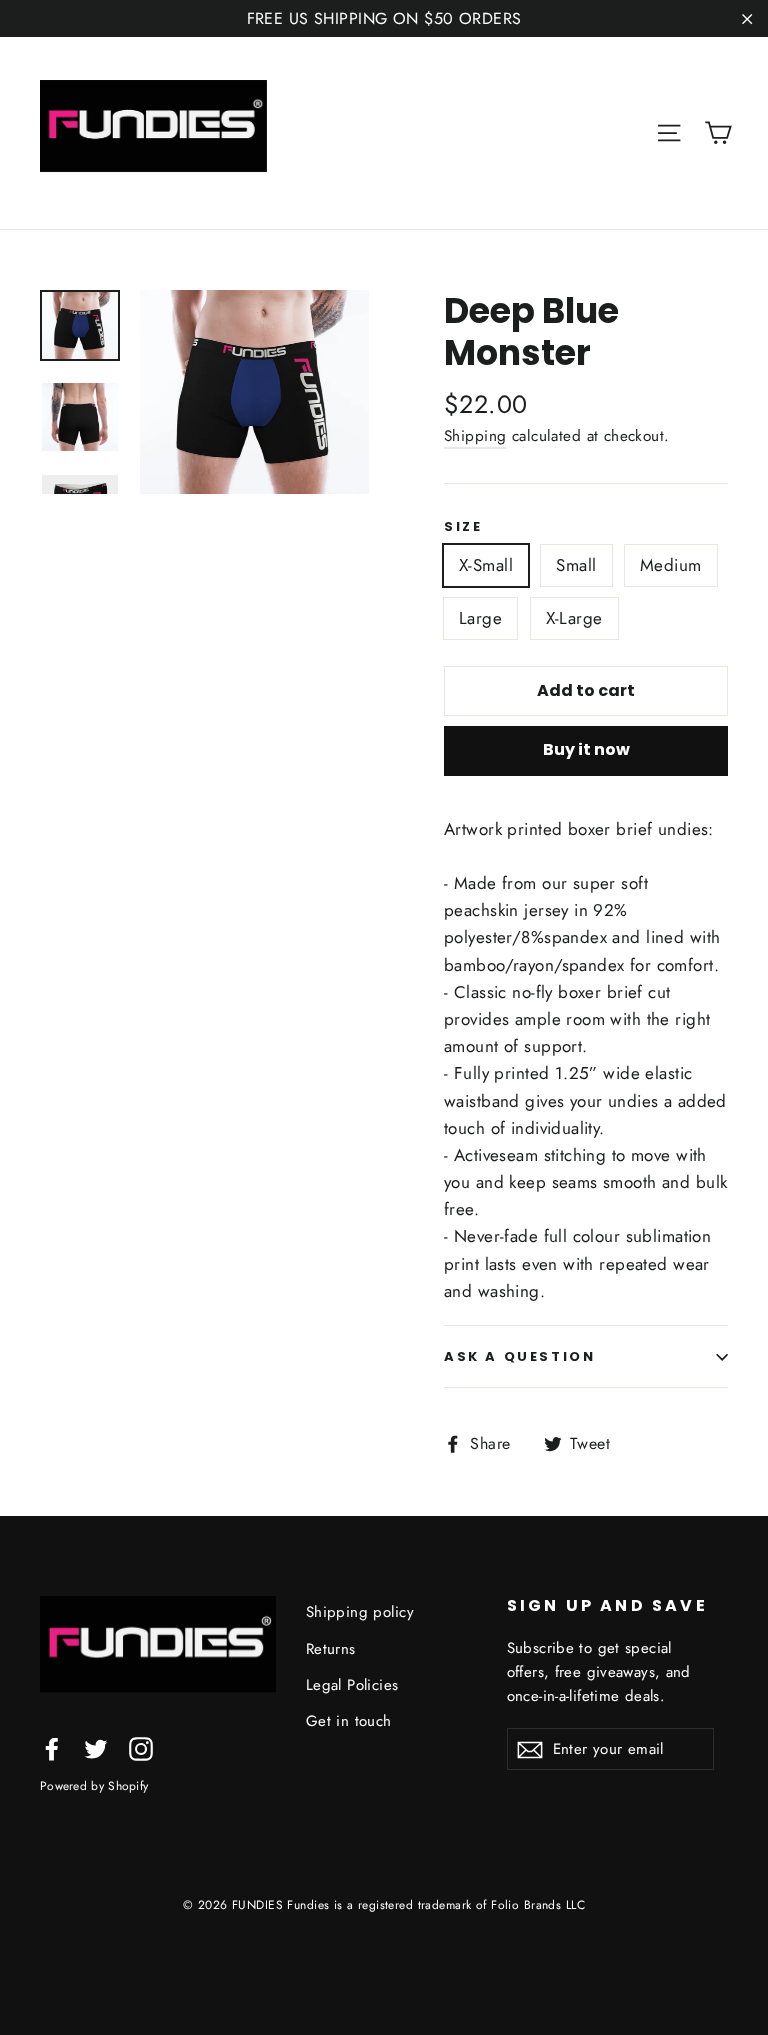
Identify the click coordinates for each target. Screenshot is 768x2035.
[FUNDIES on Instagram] (141, 1747)
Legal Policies (352, 1685)
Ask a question (519, 1356)
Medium (671, 565)
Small (576, 565)
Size (463, 527)
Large (480, 618)
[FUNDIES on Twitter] (96, 1747)
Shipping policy (360, 1612)
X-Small (486, 565)
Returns (331, 1649)
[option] (254, 392)
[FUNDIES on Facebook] (52, 1747)
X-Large (574, 618)
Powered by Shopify (94, 1785)
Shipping (475, 436)
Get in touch (349, 1721)
